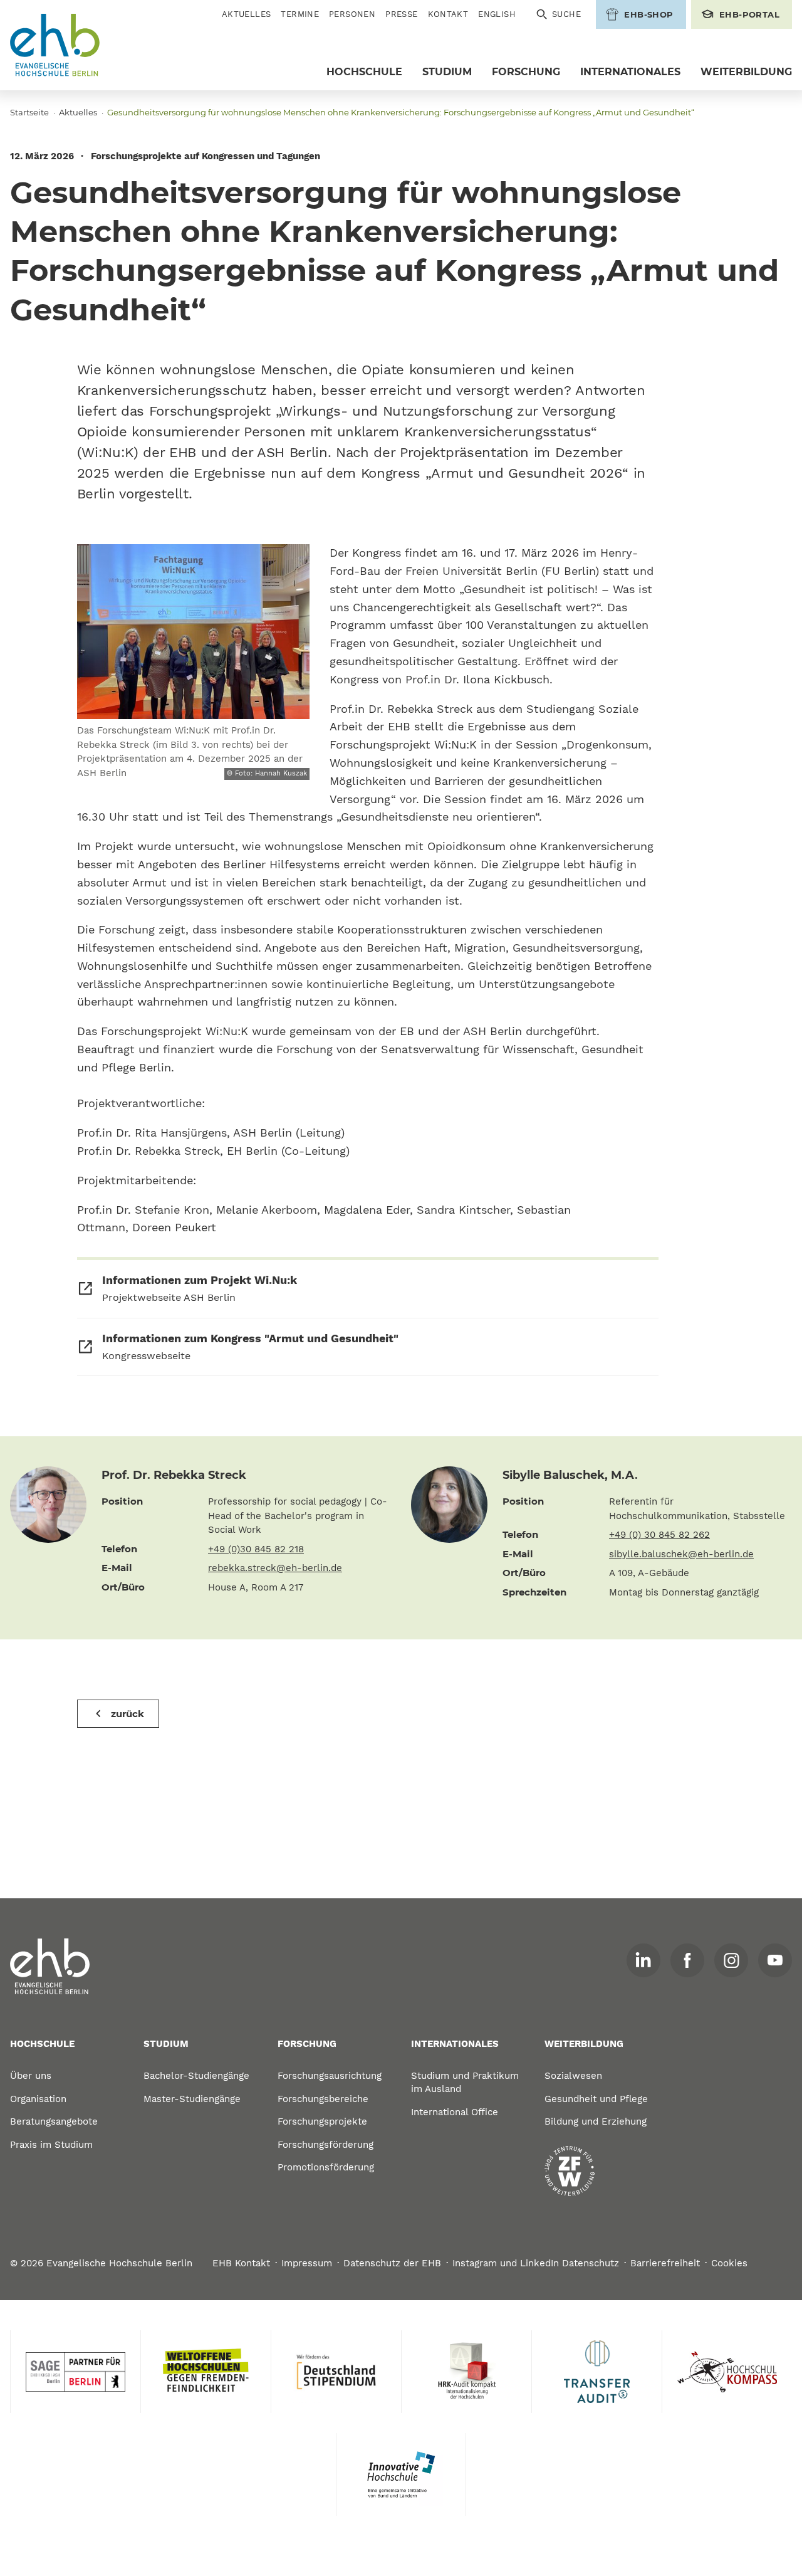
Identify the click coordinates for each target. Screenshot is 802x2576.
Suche (566, 14)
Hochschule (364, 72)
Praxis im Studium (51, 2145)
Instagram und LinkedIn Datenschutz (536, 2263)
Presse (401, 14)
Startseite (29, 112)
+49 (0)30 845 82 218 (256, 1549)
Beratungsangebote (54, 2121)
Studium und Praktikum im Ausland (465, 2082)
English (497, 14)
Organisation (38, 2099)
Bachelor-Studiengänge (196, 2076)
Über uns (31, 2076)
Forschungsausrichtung (330, 2076)
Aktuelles (247, 14)
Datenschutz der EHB (392, 2263)
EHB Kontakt (241, 2263)
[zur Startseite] (50, 1967)
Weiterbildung (746, 72)
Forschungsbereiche (323, 2099)
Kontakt (448, 14)
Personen (352, 14)
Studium (447, 72)
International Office (455, 2112)
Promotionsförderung (326, 2167)
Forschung (526, 72)
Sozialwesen (573, 2076)
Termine (300, 14)
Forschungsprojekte (322, 2121)
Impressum (307, 2263)
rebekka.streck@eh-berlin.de (275, 1568)
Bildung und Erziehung (596, 2121)
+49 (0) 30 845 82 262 (659, 1535)
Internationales (630, 72)
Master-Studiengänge (192, 2099)
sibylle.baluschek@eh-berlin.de (681, 1554)
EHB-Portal (749, 14)
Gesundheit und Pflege (596, 2099)
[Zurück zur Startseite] (55, 45)
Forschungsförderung (325, 2145)
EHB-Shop (648, 14)
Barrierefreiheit (665, 2263)
